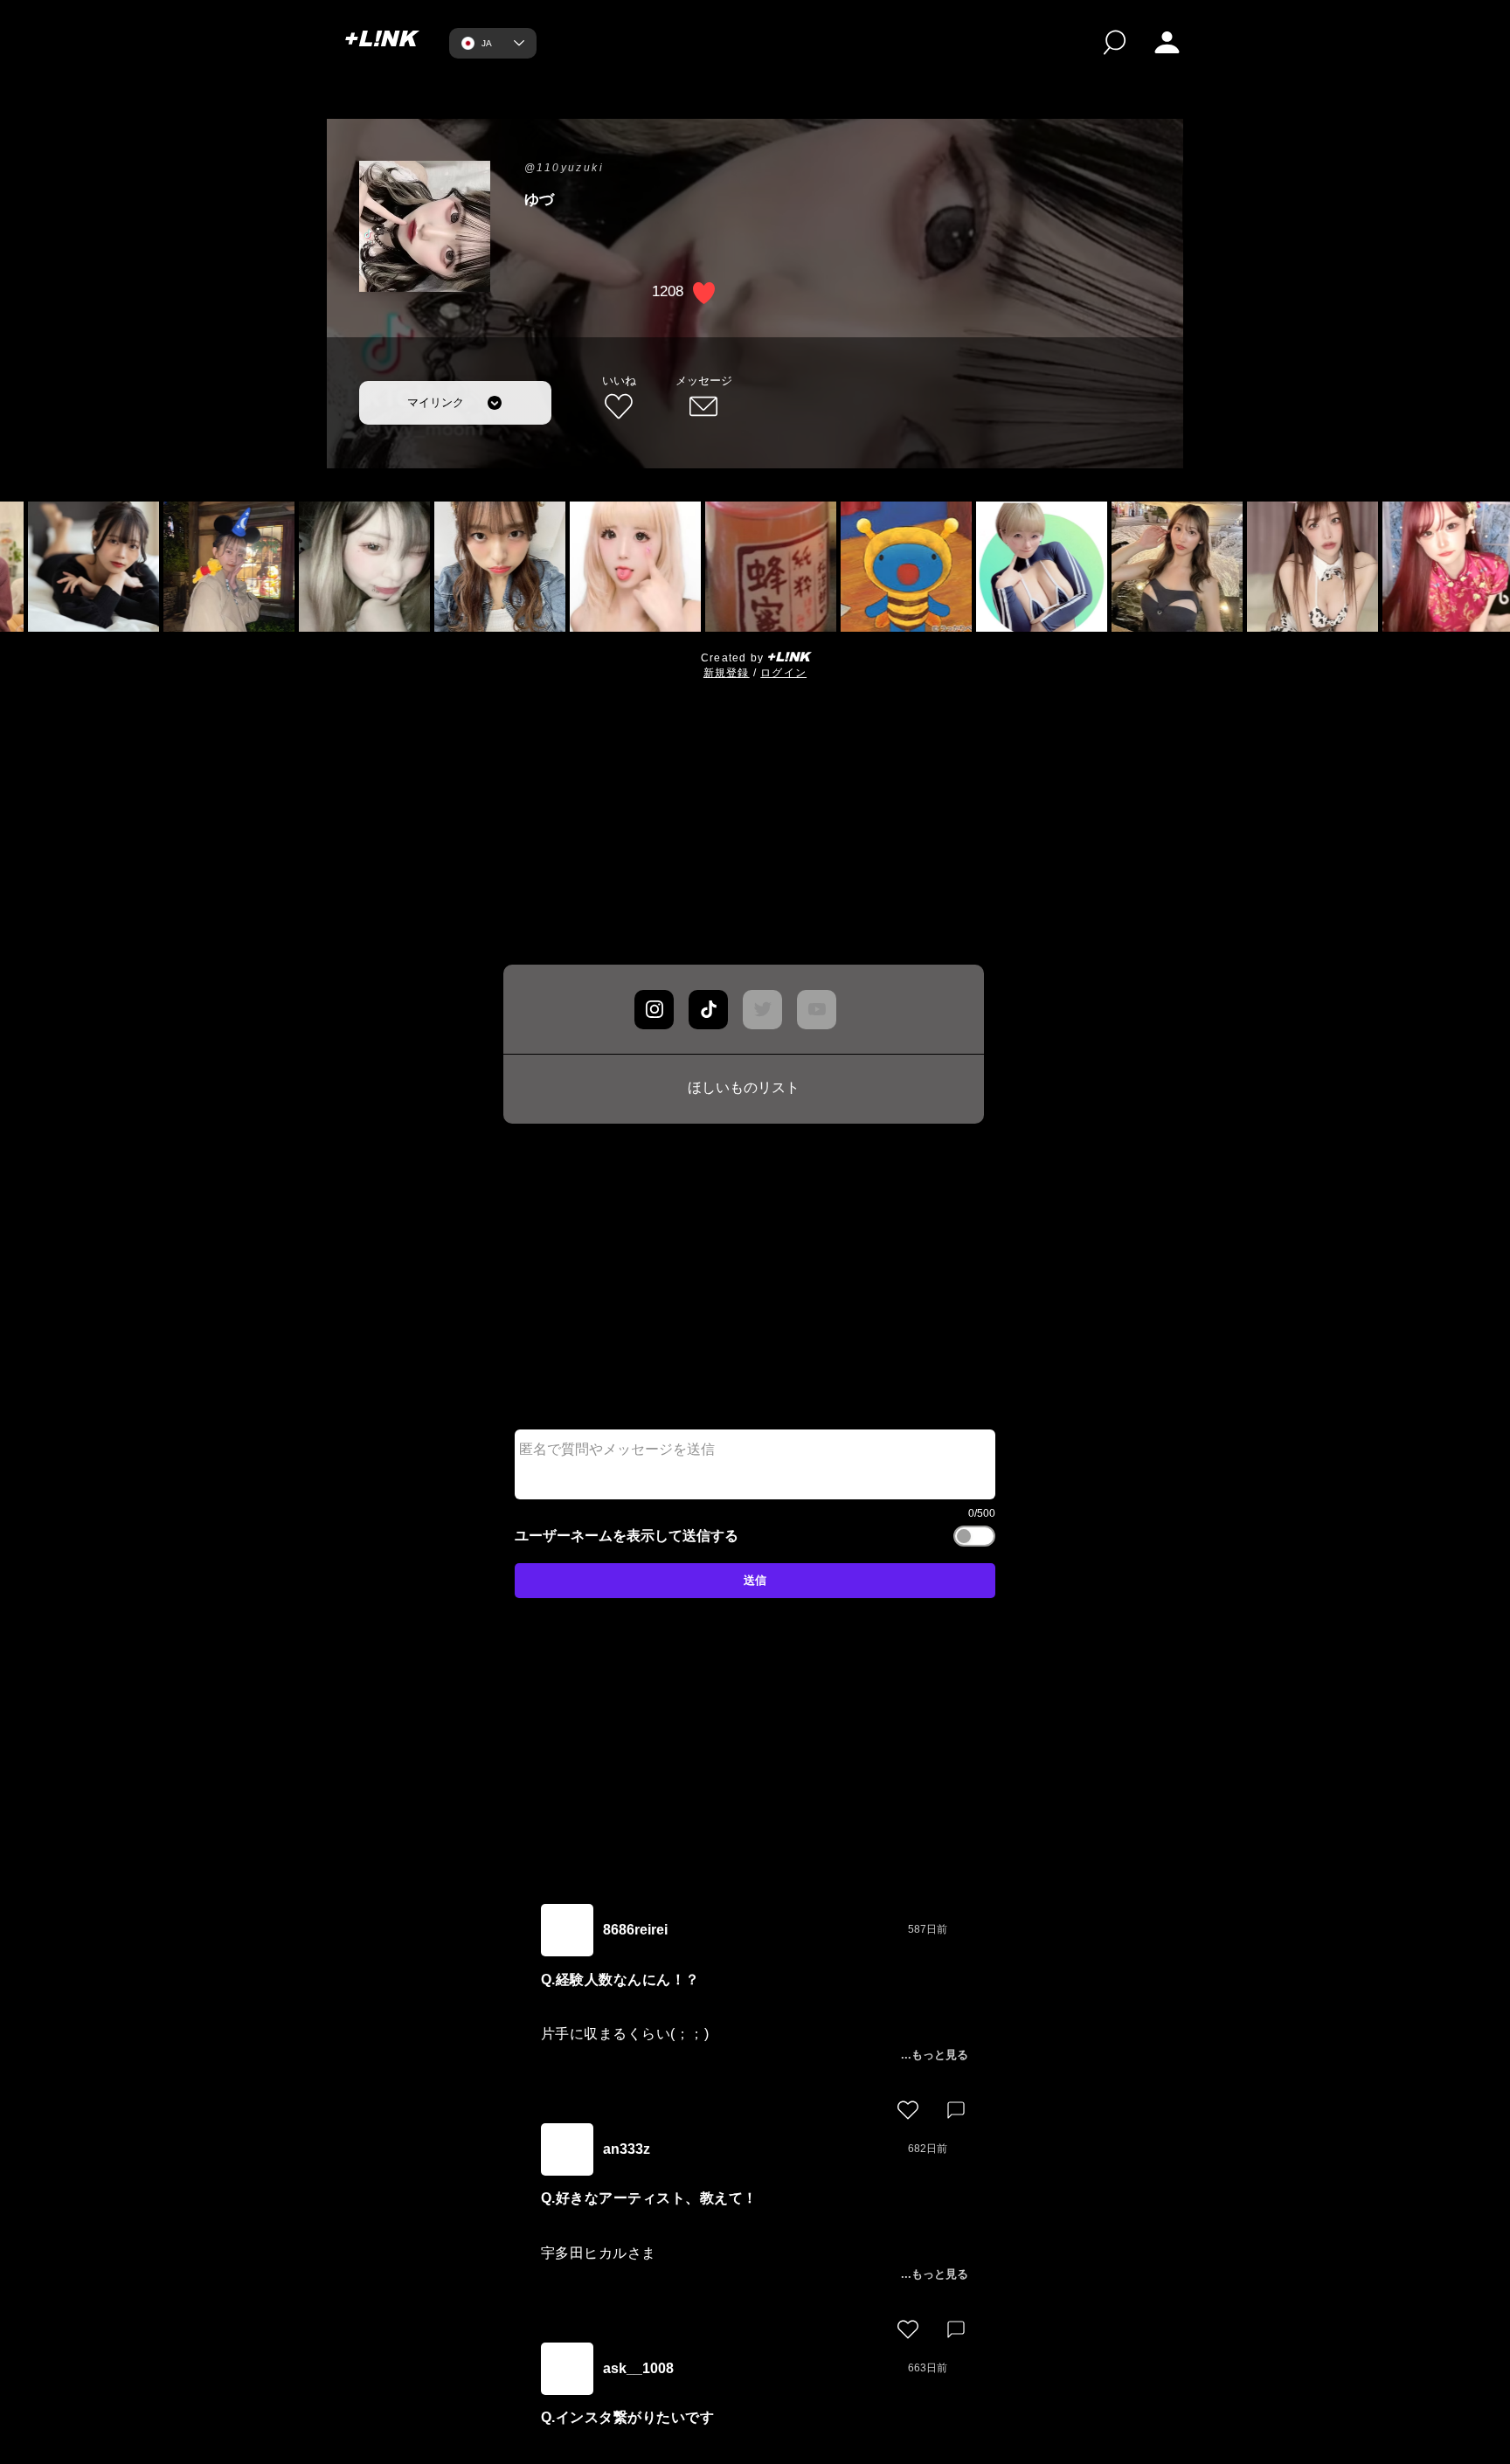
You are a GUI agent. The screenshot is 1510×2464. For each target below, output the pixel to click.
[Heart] (908, 2110)
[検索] (1115, 42)
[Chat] (654, 1010)
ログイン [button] (783, 673)
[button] (1167, 42)
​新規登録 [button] (727, 673)
